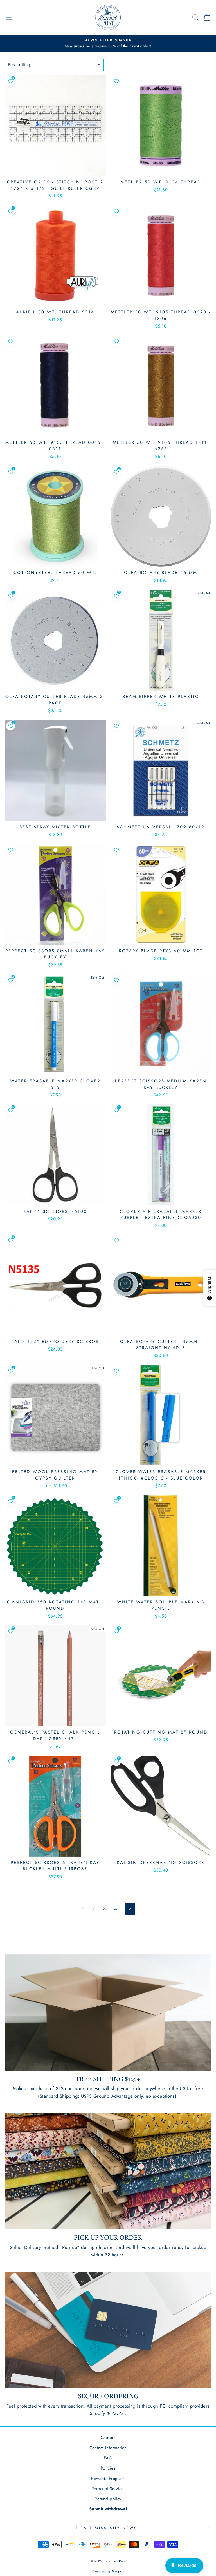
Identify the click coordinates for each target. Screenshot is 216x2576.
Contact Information (108, 2448)
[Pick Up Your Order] (108, 2171)
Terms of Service (108, 2489)
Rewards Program (108, 2479)
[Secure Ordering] (108, 2330)
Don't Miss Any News (107, 2528)
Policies (108, 2468)
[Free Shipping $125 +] (108, 2013)
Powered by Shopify (108, 2571)
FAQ (108, 2458)
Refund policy (108, 2499)
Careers (108, 2437)
